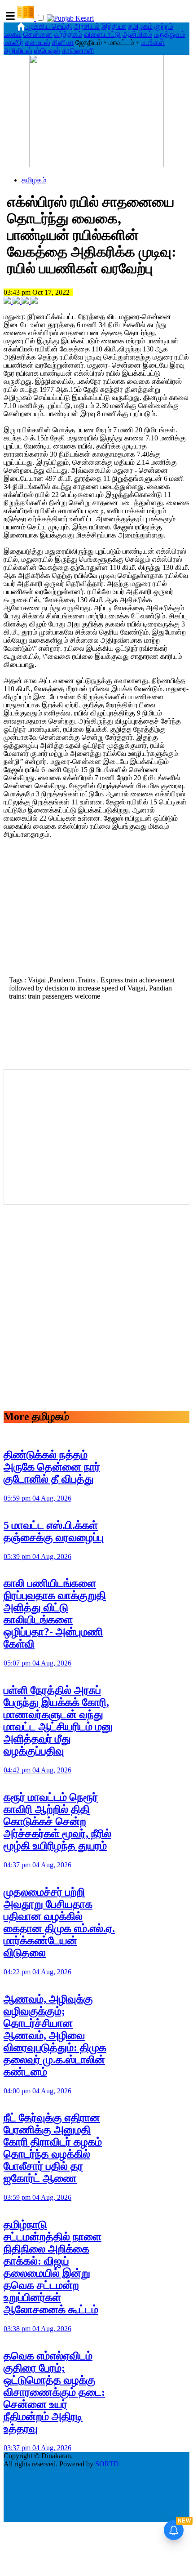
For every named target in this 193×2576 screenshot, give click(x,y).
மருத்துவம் (170, 34)
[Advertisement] (96, 910)
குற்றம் (164, 26)
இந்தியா (114, 26)
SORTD (107, 2464)
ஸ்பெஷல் (47, 51)
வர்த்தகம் (68, 34)
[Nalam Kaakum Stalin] (96, 165)
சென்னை (38, 34)
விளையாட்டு (102, 34)
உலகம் (13, 34)
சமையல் (38, 42)
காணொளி (78, 51)
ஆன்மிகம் (137, 34)
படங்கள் (153, 42)
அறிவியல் (18, 51)
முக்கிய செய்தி (50, 26)
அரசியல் (87, 26)
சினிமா (63, 42)
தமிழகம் (140, 26)
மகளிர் (13, 42)
